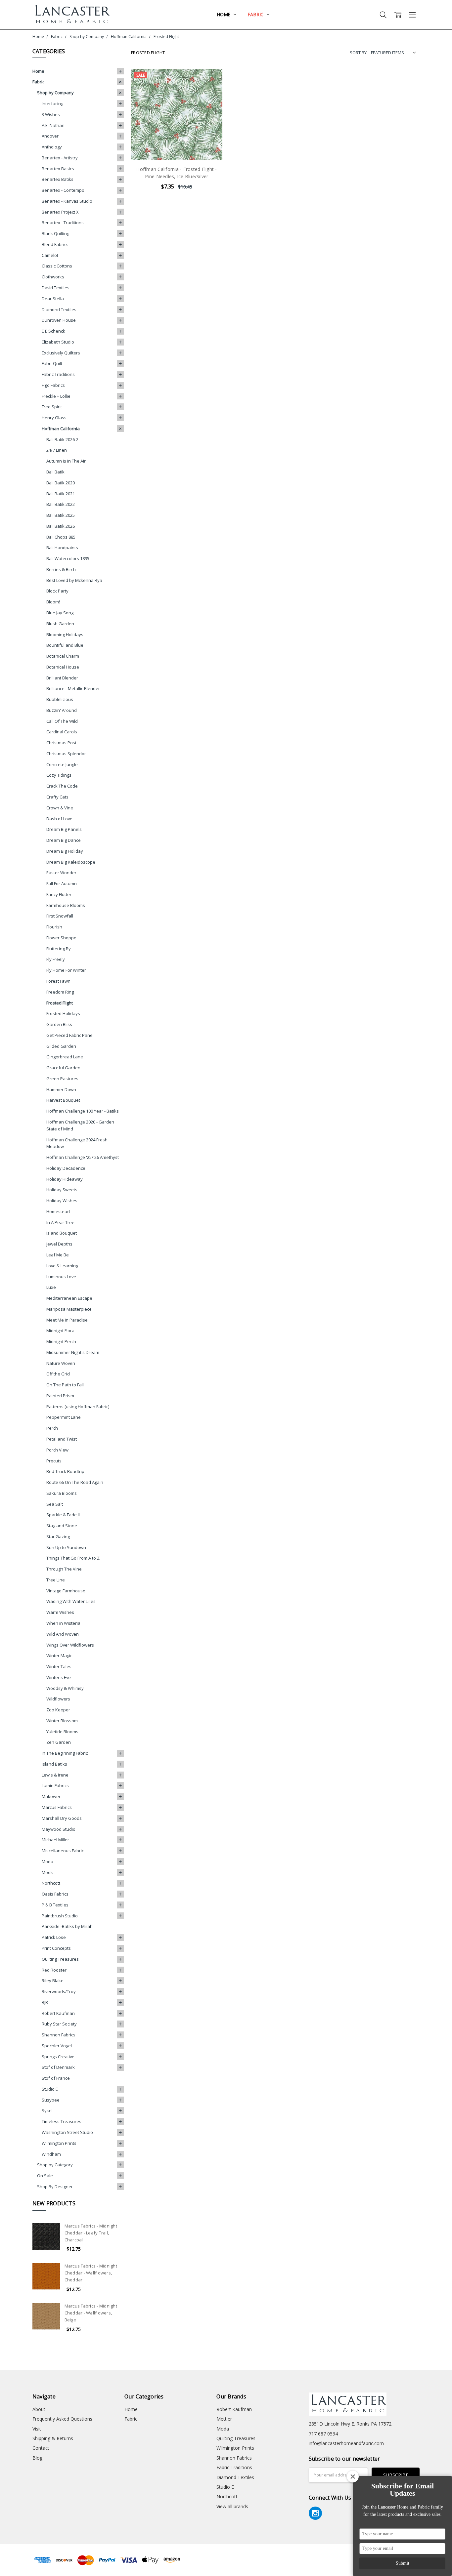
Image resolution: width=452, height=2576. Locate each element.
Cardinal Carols (62, 732)
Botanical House (63, 667)
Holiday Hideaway (65, 1179)
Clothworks (53, 277)
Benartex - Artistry (60, 158)
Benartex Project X (60, 212)
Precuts (54, 1461)
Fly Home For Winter (66, 970)
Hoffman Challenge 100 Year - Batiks (83, 1111)
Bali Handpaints (62, 548)
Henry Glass (54, 418)
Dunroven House (59, 320)
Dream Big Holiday (65, 851)
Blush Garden (60, 624)
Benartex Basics (58, 169)
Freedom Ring (60, 992)
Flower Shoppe (61, 938)
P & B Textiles (55, 1905)
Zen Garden (59, 1742)
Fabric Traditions (58, 374)
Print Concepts (56, 1948)
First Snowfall (60, 916)
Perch (52, 1428)
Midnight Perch (61, 1341)
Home (224, 14)
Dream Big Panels (64, 829)
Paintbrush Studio (60, 1916)
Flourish (54, 927)
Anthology (52, 147)
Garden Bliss (59, 1024)
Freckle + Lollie (56, 396)
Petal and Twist (62, 1439)
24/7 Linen (57, 450)
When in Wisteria (63, 1623)
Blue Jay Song (60, 613)
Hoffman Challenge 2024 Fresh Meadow (77, 1143)
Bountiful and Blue (65, 645)
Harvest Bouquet (63, 1100)
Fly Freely (56, 959)
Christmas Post (61, 743)
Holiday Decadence (66, 1168)
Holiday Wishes (62, 1201)
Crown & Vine (60, 808)
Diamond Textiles (59, 309)
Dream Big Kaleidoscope (71, 862)
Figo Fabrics (53, 385)
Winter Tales (59, 1666)
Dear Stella (53, 299)
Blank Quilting (55, 233)
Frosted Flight (60, 1003)
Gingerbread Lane (65, 1057)
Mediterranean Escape (69, 1298)
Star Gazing (58, 1536)
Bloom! (53, 602)
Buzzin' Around (62, 710)
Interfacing (52, 103)
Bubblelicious (60, 699)
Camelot (50, 255)
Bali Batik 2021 (61, 494)
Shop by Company (55, 93)
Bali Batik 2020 (61, 483)
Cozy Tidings (59, 775)
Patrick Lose (54, 1937)
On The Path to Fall (65, 1385)
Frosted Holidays (63, 1013)
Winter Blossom (62, 1721)
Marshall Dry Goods (62, 1818)
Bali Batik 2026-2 (62, 439)
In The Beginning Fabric (65, 1753)
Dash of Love (59, 819)
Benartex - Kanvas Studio (67, 201)
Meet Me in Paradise (67, 1320)
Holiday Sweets (62, 1190)
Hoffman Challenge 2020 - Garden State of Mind (80, 1125)
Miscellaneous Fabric (63, 1851)
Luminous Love (61, 1277)
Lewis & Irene (55, 1775)
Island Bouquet (62, 1233)
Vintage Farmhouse (66, 1591)
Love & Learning (62, 1266)
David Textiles (56, 288)
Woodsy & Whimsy (65, 1688)
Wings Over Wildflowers (70, 1645)
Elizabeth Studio (58, 342)
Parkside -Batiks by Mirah (67, 1926)
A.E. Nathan (53, 125)
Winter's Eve (59, 1677)
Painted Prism (60, 1396)
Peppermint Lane (64, 1417)
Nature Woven (61, 1363)
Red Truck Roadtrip (65, 1471)
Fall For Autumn (62, 883)
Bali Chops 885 (61, 537)
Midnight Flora (60, 1330)
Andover (50, 136)
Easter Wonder (61, 873)
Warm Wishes (60, 1612)
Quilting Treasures (60, 1959)
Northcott (51, 1883)
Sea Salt (55, 1504)
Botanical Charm (63, 656)
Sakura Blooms (62, 1493)
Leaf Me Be (58, 1255)
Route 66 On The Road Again (75, 1482)
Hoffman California (61, 429)
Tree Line (56, 1580)
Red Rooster (54, 1970)
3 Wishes (51, 114)
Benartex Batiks (58, 179)
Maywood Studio (59, 1829)
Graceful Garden (63, 1068)
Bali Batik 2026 (61, 526)
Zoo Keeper (58, 1710)
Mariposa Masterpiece (69, 1309)
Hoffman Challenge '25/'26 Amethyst (83, 1157)
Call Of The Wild (62, 721)
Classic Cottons (57, 266)
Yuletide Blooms (62, 1732)
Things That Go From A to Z (73, 1558)
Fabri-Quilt (52, 363)
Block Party (57, 591)
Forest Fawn (58, 981)
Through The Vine (64, 1569)
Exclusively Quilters (61, 353)
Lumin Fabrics (55, 1785)
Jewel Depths (59, 1244)
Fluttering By (59, 949)
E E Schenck (53, 331)
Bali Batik (55, 472)
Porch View (57, 1450)
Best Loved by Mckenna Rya (74, 580)
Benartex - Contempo (63, 190)
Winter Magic (59, 1656)
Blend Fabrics (55, 244)
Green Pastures (62, 1079)
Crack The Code (62, 786)
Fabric (256, 14)
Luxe (51, 1287)
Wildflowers (58, 1699)
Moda (47, 1861)
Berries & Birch (61, 569)
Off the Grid (58, 1374)
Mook (47, 1872)
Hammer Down (61, 1089)
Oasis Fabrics (55, 1894)
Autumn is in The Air (66, 461)
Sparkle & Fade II (63, 1515)
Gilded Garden (61, 1046)
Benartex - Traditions (63, 223)
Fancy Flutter (59, 894)
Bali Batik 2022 (61, 504)
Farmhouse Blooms (66, 905)
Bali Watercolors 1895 (68, 558)
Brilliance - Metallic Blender (73, 688)
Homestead (58, 1211)
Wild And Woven (63, 1634)
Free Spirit (52, 407)
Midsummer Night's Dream (73, 1352)
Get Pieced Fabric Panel (70, 1035)
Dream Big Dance (64, 840)
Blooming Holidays (65, 634)
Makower (51, 1796)
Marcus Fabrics (57, 1807)
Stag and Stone (62, 1526)
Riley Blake (53, 1981)
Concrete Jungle (62, 764)
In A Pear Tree (60, 1222)
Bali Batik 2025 (61, 515)
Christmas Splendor (66, 754)
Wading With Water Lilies (71, 1601)
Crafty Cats (57, 797)
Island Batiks (54, 1764)
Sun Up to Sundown (66, 1547)
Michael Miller (55, 1840)
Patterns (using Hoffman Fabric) (78, 1407)
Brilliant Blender (62, 678)
